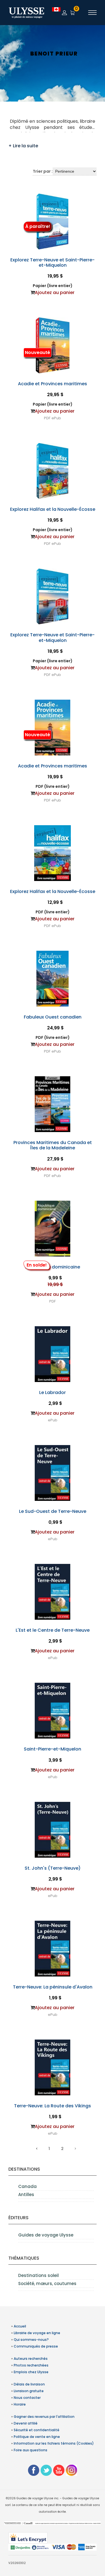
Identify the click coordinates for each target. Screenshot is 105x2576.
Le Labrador (53, 1392)
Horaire (20, 2404)
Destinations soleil (39, 2275)
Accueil (20, 2326)
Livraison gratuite (29, 2391)
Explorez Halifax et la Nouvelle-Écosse (53, 509)
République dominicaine (53, 1267)
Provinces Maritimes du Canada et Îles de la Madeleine (53, 1145)
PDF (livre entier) (53, 786)
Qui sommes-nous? (31, 2340)
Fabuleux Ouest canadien (53, 1017)
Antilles (26, 2195)
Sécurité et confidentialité (37, 2430)
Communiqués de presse (36, 2346)
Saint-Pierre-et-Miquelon (53, 1749)
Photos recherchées (31, 2365)
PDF (47, 418)
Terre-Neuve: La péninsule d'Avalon (53, 1987)
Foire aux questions (31, 2450)
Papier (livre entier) (53, 286)
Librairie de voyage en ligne (37, 2333)
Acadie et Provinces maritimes (53, 384)
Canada (27, 2186)
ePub (56, 418)
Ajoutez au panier (55, 292)
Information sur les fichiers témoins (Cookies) (54, 2443)
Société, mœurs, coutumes (47, 2284)
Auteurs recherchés (31, 2359)
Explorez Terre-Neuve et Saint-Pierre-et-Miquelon (53, 263)
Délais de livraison (29, 2384)
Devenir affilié (26, 2423)
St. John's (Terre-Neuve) (53, 1868)
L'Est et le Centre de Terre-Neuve (53, 1630)
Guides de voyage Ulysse (46, 2235)
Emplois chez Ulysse (31, 2372)
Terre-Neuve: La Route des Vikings (53, 2106)
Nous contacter (27, 2398)
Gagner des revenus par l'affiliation (44, 2417)
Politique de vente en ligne (37, 2437)
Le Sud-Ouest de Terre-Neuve (53, 1511)
